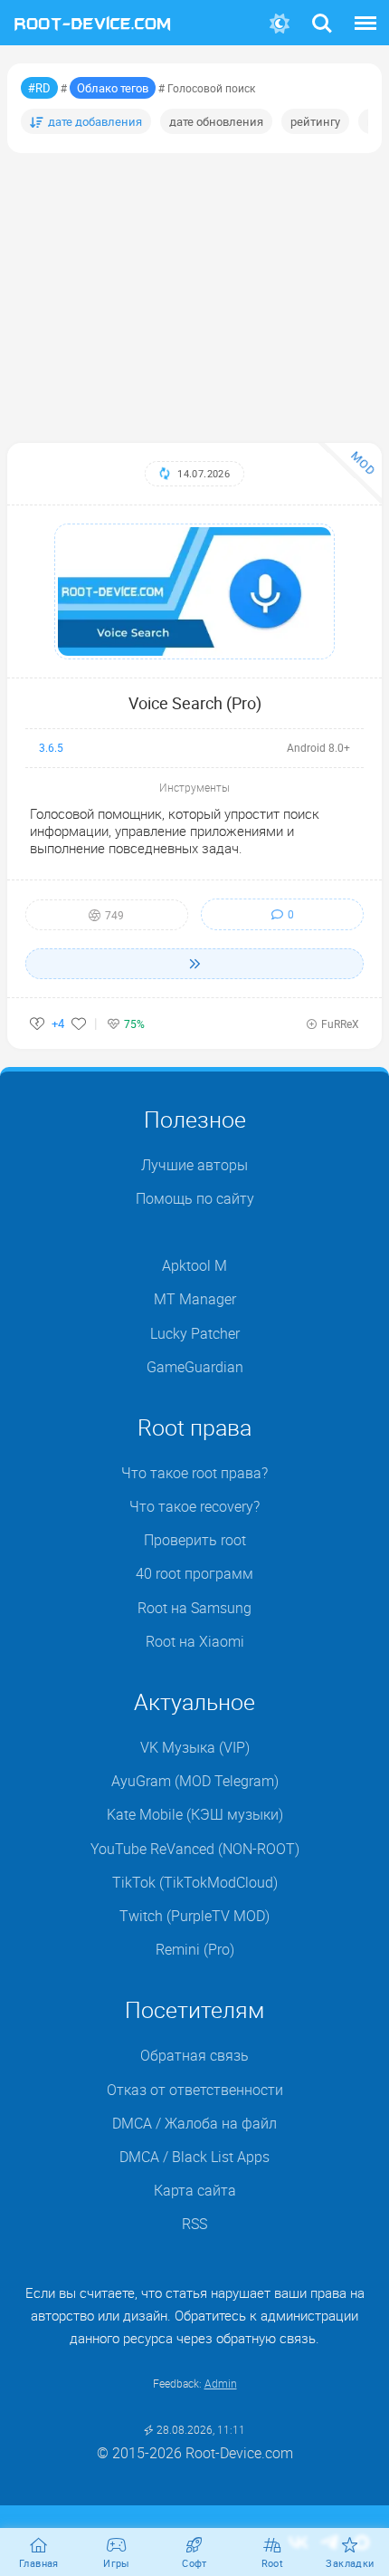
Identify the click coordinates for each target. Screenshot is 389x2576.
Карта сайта (195, 2190)
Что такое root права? (194, 1473)
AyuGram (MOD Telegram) (195, 1781)
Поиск (322, 12)
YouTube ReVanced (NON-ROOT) (195, 1849)
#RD (39, 88)
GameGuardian (195, 1367)
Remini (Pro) (195, 1949)
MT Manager (195, 1299)
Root (273, 2563)
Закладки (350, 2563)
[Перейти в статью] (194, 964)
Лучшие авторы (194, 1165)
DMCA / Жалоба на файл (194, 2123)
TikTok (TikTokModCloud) (195, 1882)
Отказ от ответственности (195, 2090)
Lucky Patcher (195, 1333)
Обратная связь (194, 2055)
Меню (365, 12)
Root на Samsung (194, 1608)
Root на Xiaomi (195, 1641)
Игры (117, 2563)
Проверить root (195, 1540)
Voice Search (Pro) (195, 703)
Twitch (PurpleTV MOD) (194, 1916)
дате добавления (95, 121)
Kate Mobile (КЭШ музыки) (195, 1814)
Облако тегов (113, 88)
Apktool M (194, 1265)
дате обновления (216, 121)
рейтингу (315, 121)
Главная (39, 2563)
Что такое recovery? (194, 1506)
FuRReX (340, 1024)
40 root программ (194, 1573)
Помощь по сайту (195, 1198)
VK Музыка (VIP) (195, 1747)
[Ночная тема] (280, 24)
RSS (194, 2224)
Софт (194, 2563)
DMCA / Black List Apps (194, 2157)
